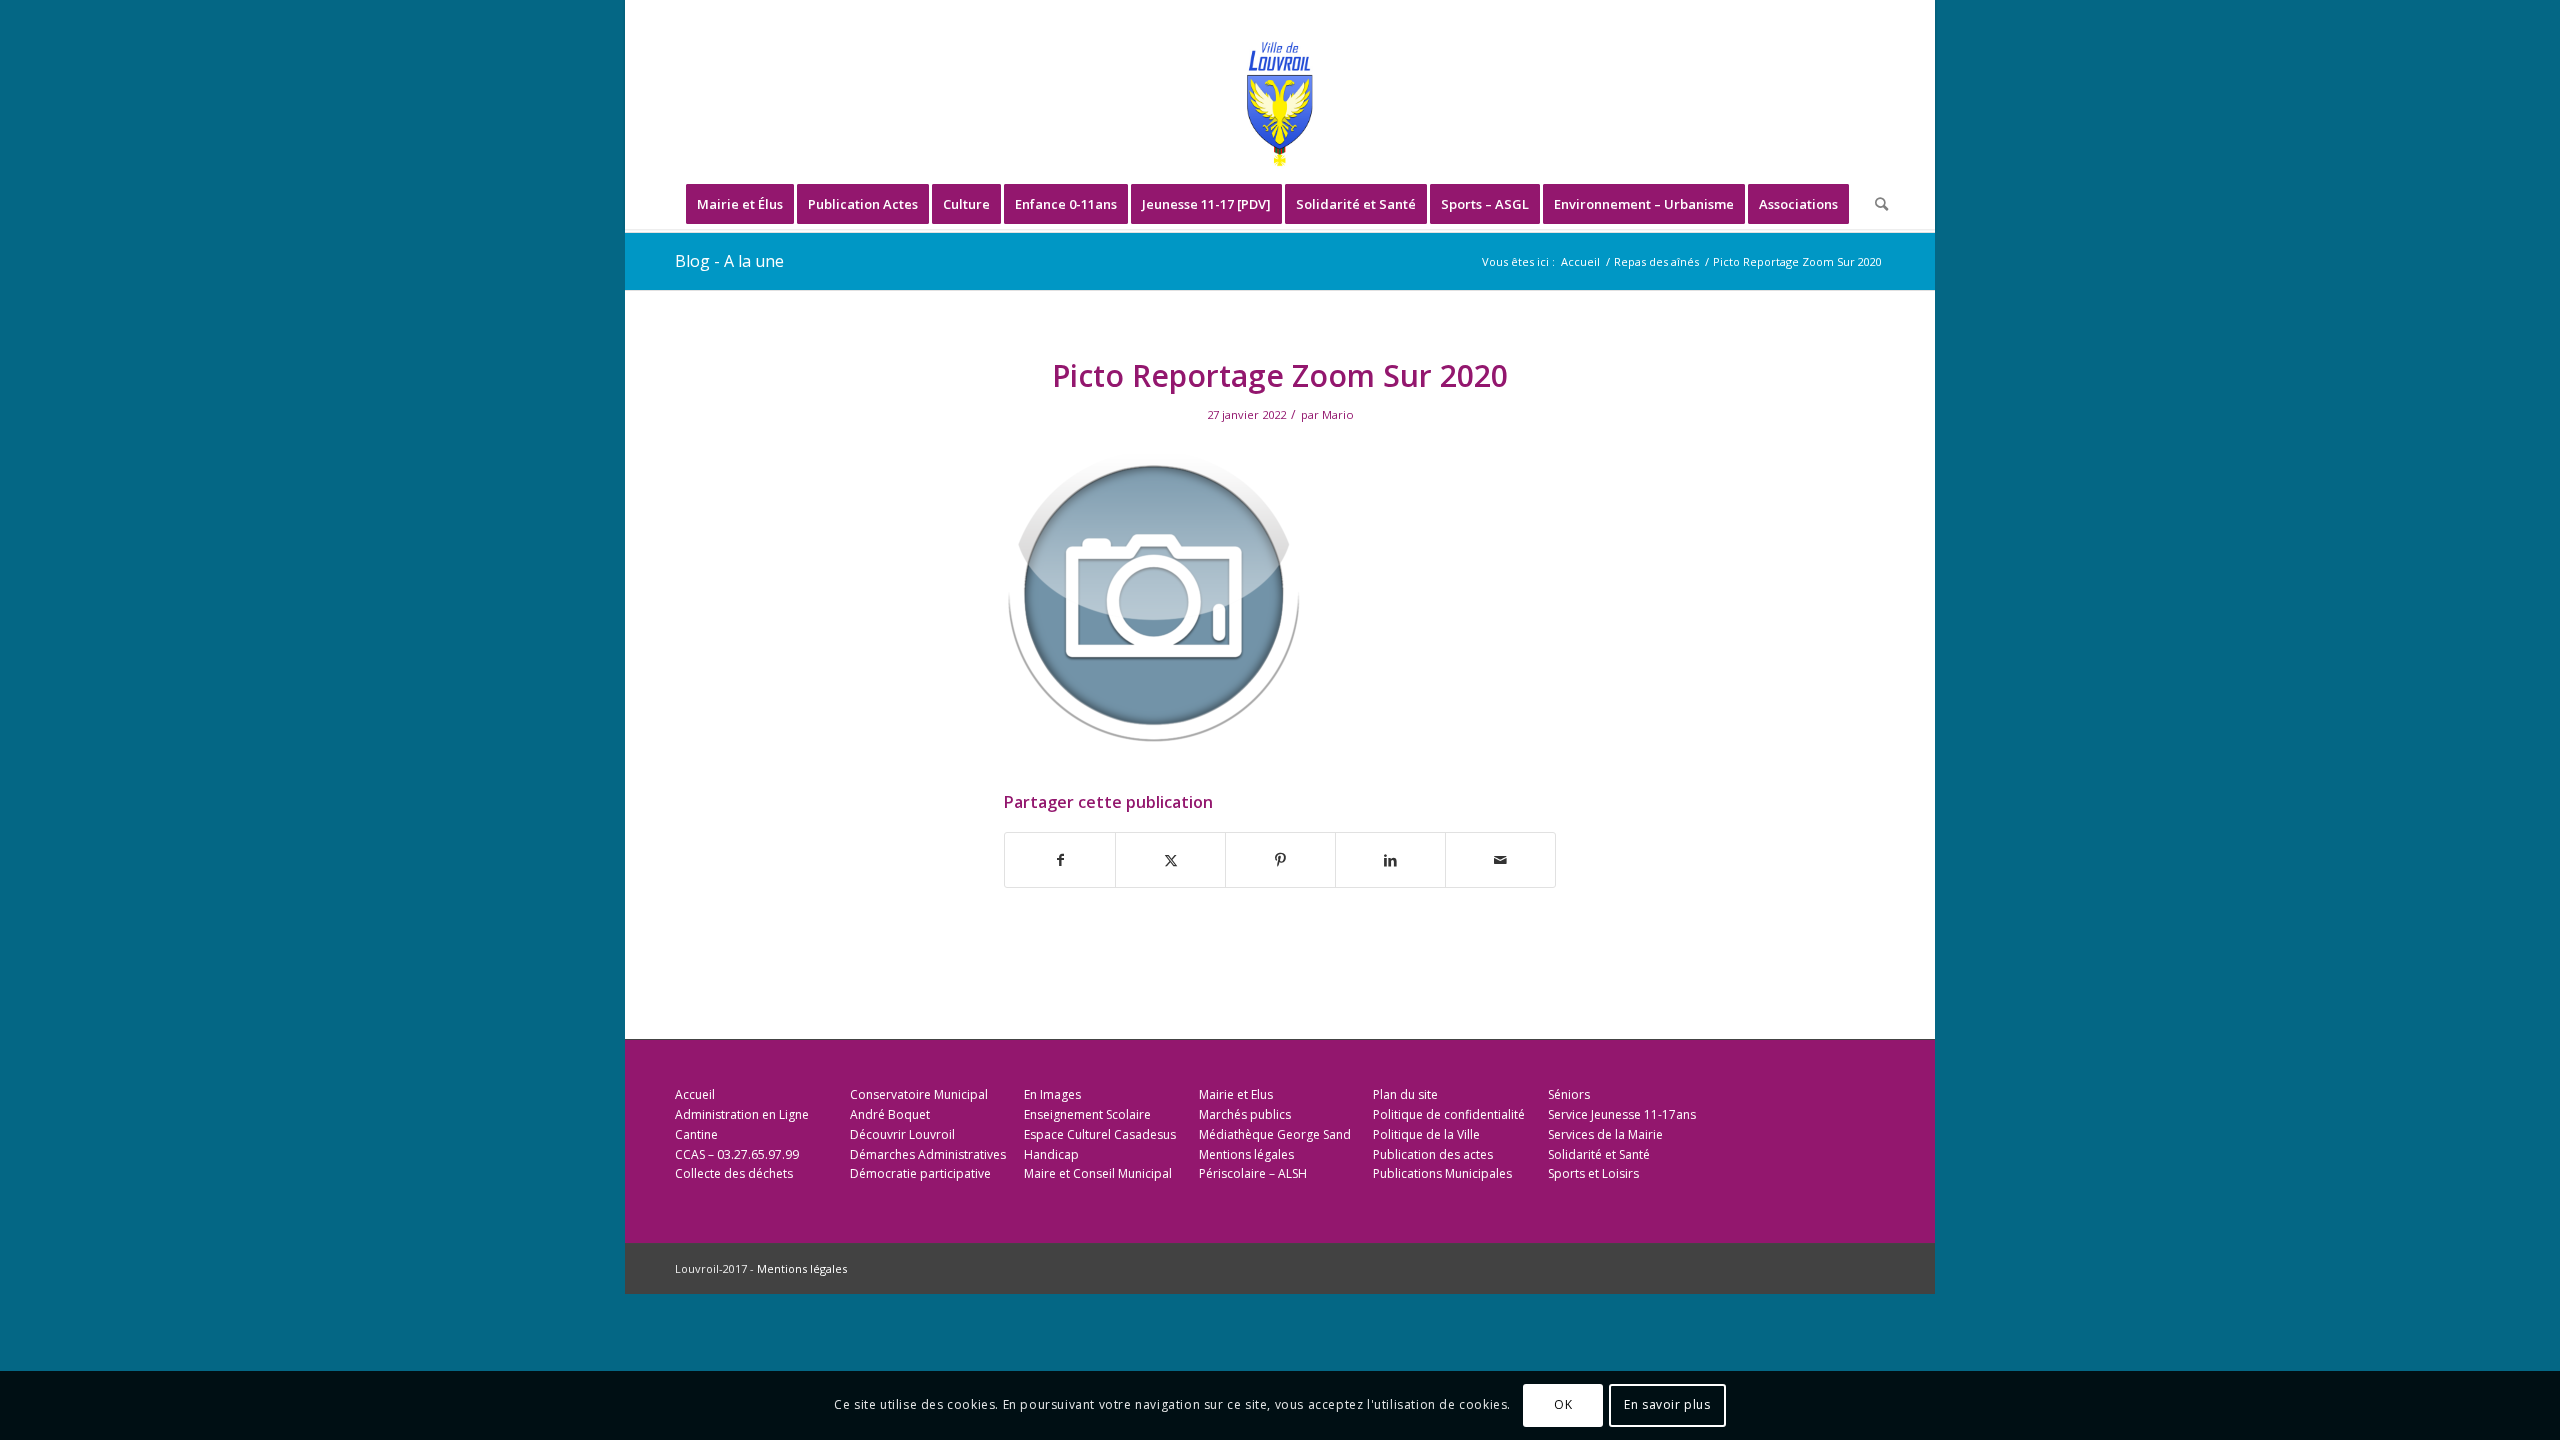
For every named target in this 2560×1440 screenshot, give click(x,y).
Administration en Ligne (742, 1114)
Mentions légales (1246, 1154)
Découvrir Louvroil (902, 1134)
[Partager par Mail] (1500, 860)
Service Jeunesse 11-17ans (1622, 1114)
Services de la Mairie (1605, 1134)
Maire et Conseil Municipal (1098, 1173)
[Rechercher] (1875, 204)
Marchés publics (1245, 1114)
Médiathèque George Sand (1275, 1134)
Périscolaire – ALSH (1253, 1173)
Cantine (696, 1134)
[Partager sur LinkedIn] (1390, 860)
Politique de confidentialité (1449, 1114)
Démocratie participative (920, 1173)
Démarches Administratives (928, 1154)
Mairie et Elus (1236, 1094)
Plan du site (1405, 1094)
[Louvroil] (1280, 104)
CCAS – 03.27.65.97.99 (737, 1154)
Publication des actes (1433, 1154)
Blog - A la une (729, 261)
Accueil (695, 1094)
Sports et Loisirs (1593, 1173)
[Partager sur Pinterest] (1280, 860)
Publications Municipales (1442, 1173)
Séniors (1569, 1094)
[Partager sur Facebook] (1060, 860)
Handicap (1051, 1154)
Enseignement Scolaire (1087, 1114)
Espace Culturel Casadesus (1100, 1134)
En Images (1052, 1094)
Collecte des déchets (734, 1173)
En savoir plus (1667, 1405)
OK (1563, 1405)
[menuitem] (740, 204)
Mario (1338, 414)
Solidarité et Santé (1599, 1154)
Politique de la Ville (1426, 1134)
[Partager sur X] (1170, 860)
